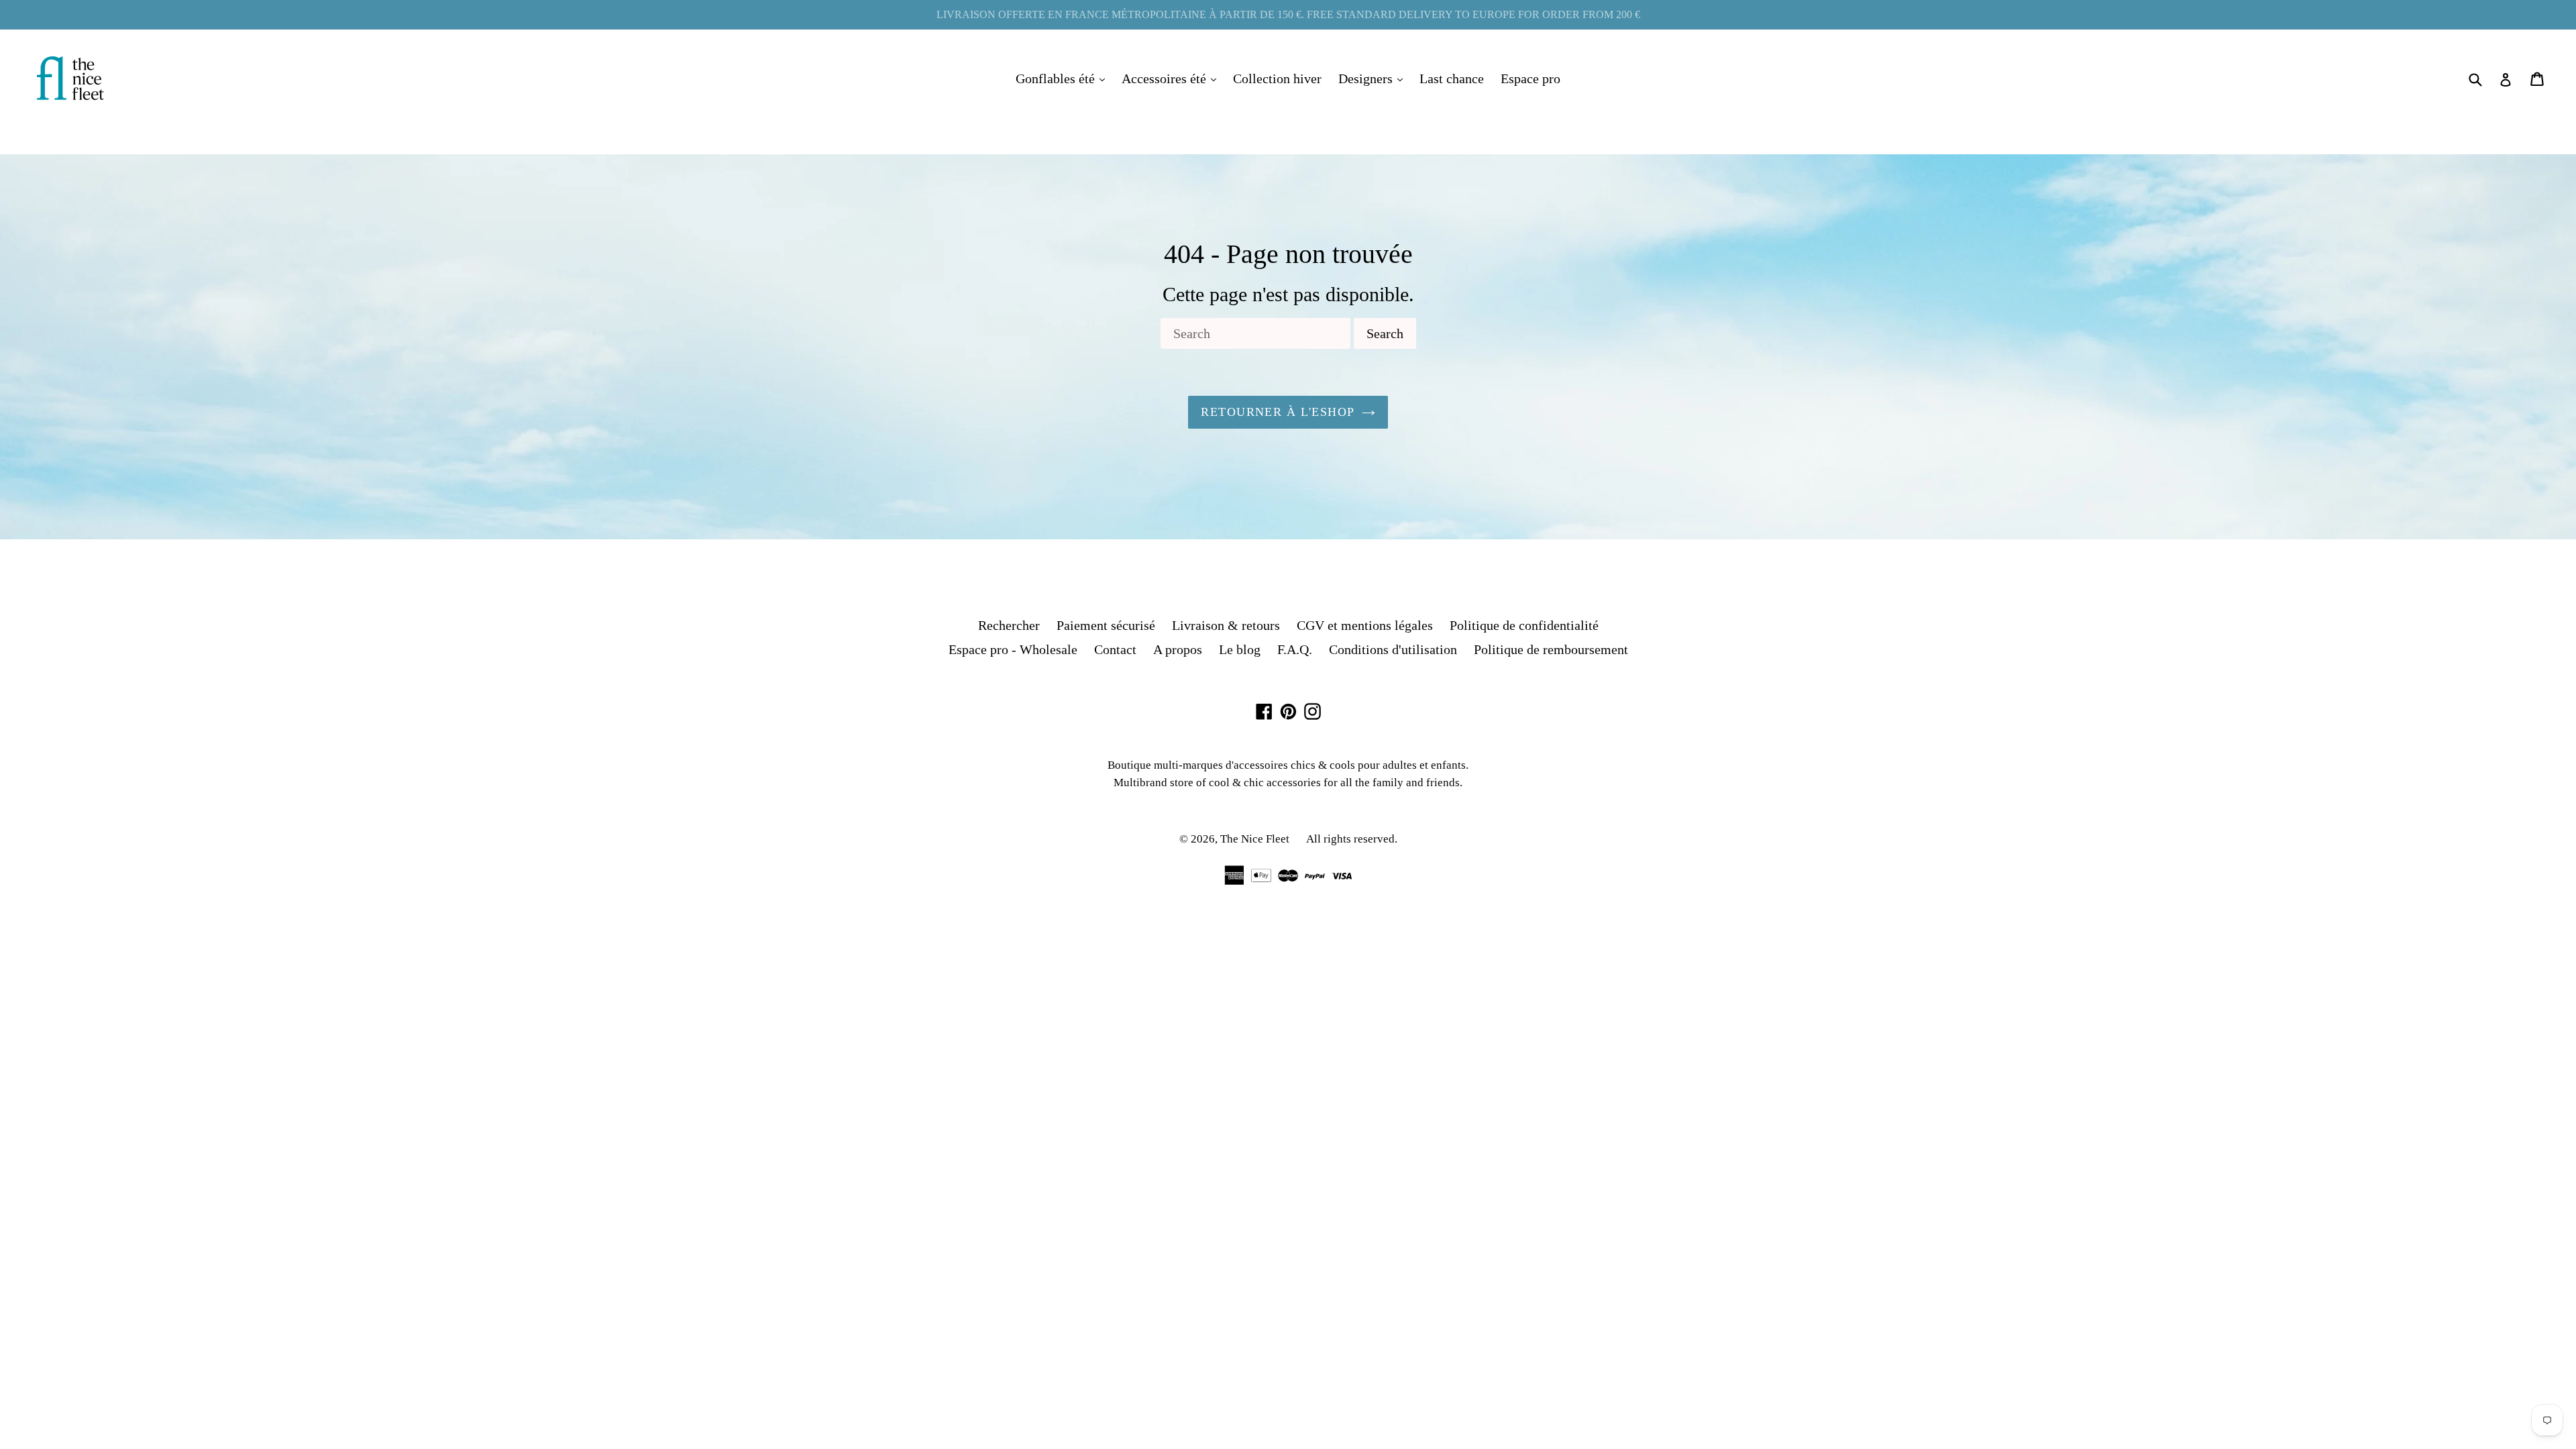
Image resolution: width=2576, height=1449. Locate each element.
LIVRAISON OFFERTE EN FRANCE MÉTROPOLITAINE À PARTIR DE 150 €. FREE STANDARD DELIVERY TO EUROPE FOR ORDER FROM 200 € (1288, 14)
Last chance (1452, 78)
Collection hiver (1277, 78)
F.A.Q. (1295, 649)
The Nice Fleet (1255, 839)
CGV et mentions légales (1365, 625)
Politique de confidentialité (1524, 625)
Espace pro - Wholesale (1013, 649)
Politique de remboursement (1551, 649)
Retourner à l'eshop (1278, 412)
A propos (1178, 649)
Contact (1115, 649)
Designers (1374, 78)
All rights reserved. (1352, 839)
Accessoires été (1172, 78)
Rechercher (1009, 625)
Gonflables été (1064, 78)
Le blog (1240, 649)
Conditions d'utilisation (1393, 649)
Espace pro (1531, 78)
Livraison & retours (1226, 625)
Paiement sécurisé (1106, 625)
